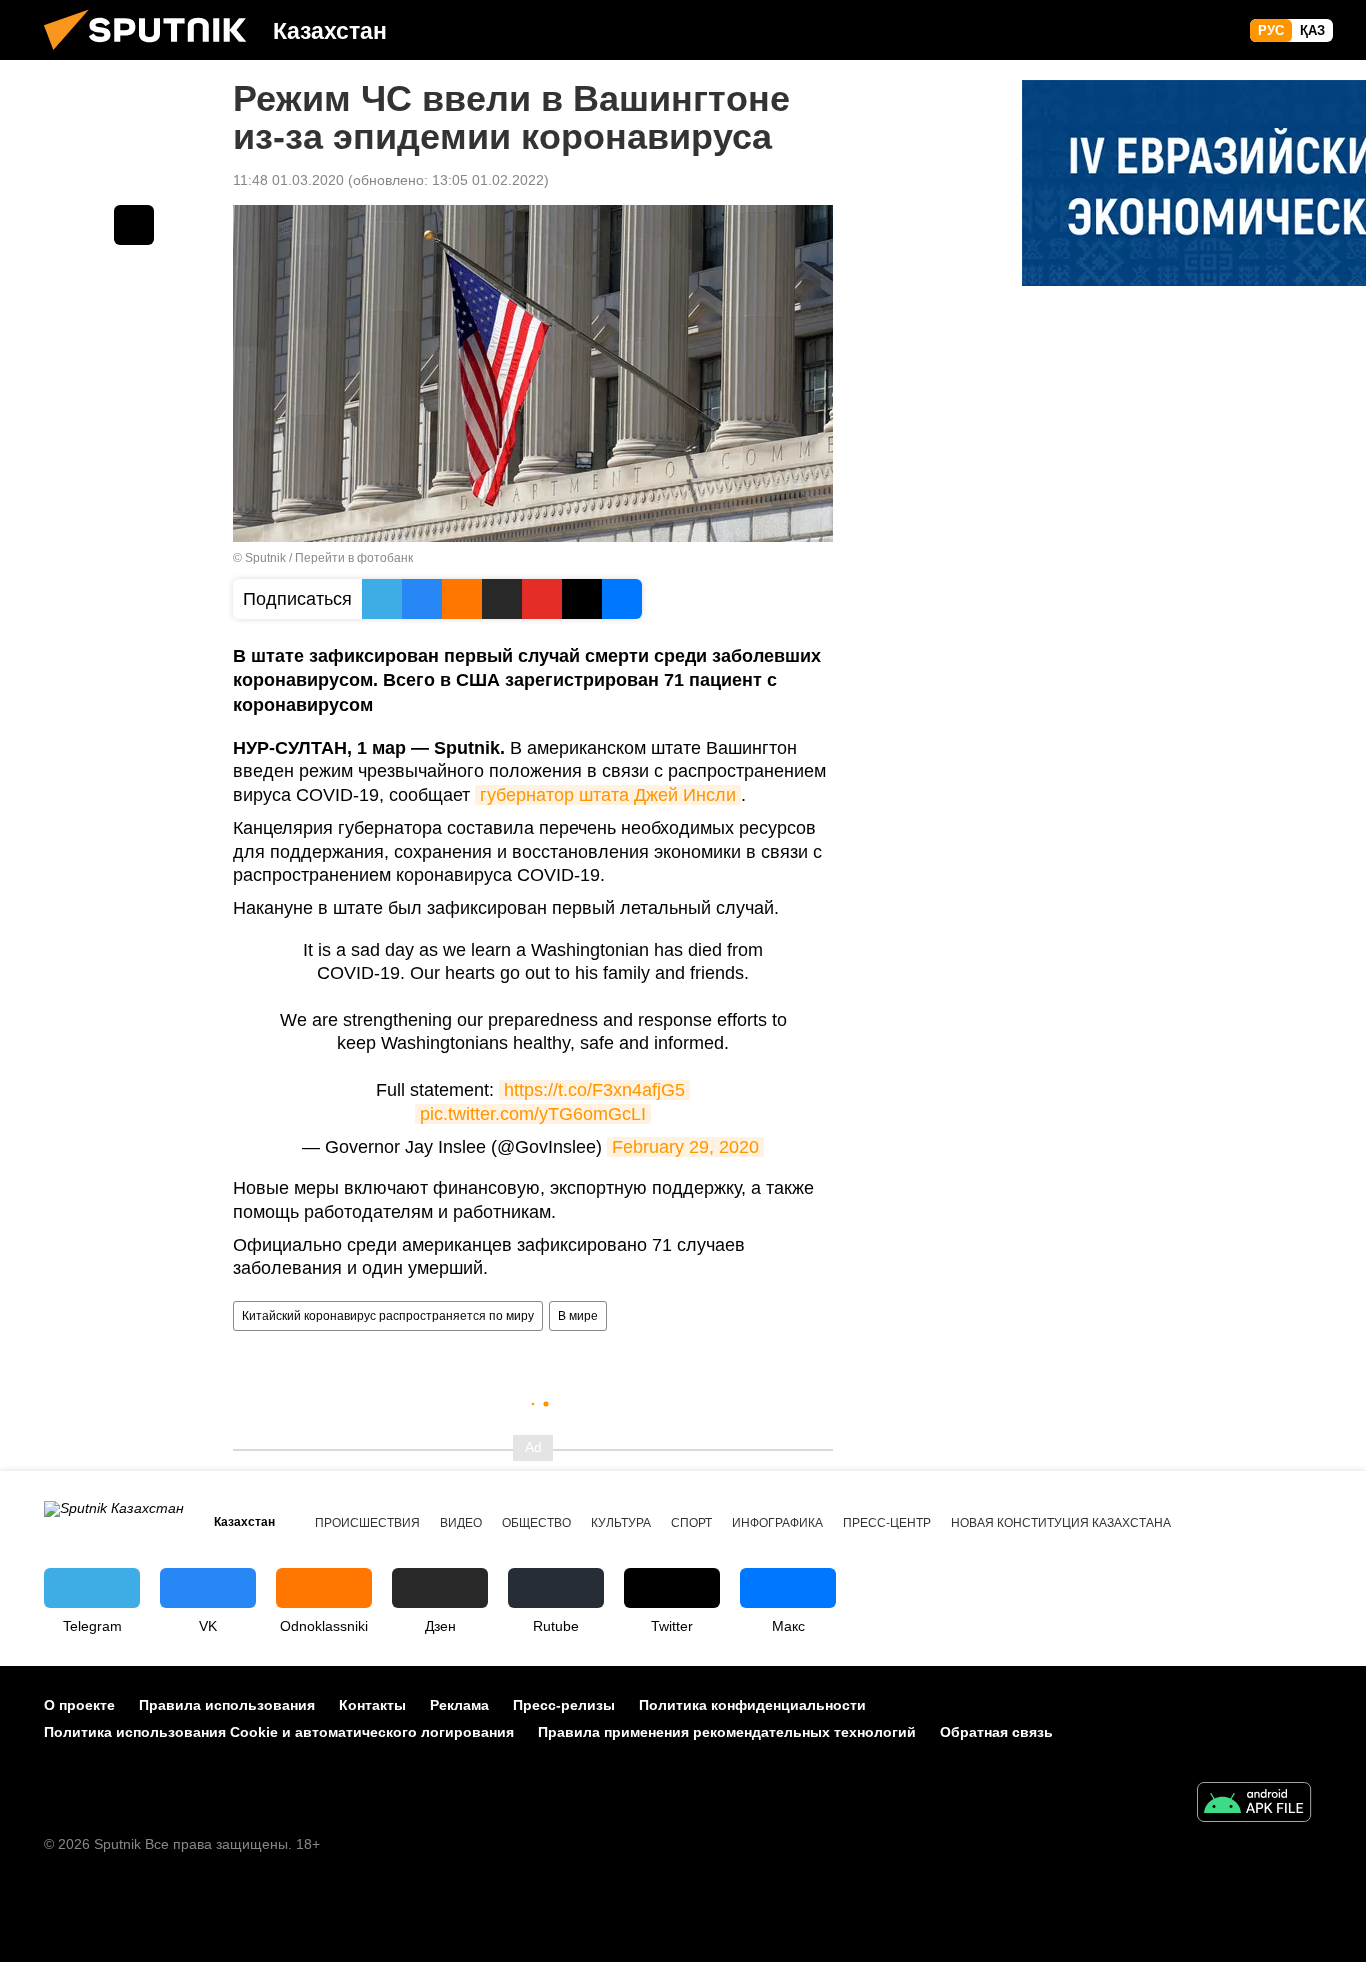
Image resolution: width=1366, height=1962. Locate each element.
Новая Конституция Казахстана (1061, 1523)
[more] (134, 225)
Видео (461, 1523)
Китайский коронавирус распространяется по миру (388, 1316)
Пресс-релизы (564, 1705)
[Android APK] (1254, 1804)
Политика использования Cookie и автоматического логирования (279, 1732)
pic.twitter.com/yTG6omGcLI (533, 1114)
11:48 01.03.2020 (288, 180)
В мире (578, 1316)
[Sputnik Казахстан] (153, 55)
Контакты (372, 1705)
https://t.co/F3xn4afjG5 (594, 1090)
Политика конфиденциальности (752, 1705)
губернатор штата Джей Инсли (608, 795)
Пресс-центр (887, 1523)
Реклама (459, 1705)
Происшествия (367, 1523)
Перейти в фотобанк (354, 558)
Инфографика (777, 1523)
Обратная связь (996, 1732)
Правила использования (227, 1705)
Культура (621, 1523)
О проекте (79, 1705)
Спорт (691, 1523)
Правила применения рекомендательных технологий (727, 1732)
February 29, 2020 (685, 1147)
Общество (536, 1523)
